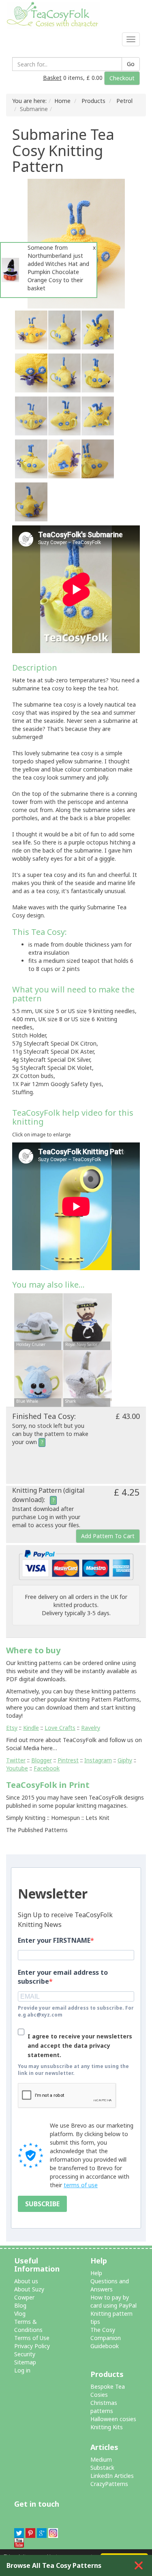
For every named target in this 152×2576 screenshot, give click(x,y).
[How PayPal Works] (76, 1564)
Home (62, 101)
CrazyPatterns (109, 2484)
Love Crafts (60, 1728)
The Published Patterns (37, 1830)
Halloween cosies (113, 2419)
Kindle (31, 1728)
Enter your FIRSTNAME (54, 1940)
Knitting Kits (107, 2427)
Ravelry (91, 1728)
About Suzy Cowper (29, 2293)
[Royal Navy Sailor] (88, 1323)
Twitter (16, 1760)
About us (26, 2281)
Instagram (98, 1760)
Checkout (122, 78)
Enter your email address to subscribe (63, 1977)
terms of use (81, 2185)
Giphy (125, 1760)
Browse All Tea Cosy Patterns (54, 2565)
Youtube (17, 1768)
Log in (22, 2370)
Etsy (12, 1728)
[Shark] (88, 1380)
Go (131, 64)
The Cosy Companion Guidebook (106, 2338)
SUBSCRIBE (42, 2204)
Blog (20, 2305)
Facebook (47, 1768)
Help (96, 2273)
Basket (52, 78)
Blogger (42, 1760)
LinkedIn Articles (112, 2476)
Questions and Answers (110, 2285)
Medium (101, 2459)
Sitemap (25, 2362)
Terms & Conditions (28, 2326)
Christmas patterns (104, 2407)
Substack (102, 2468)
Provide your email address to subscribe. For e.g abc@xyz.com (76, 2011)
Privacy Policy (32, 2346)
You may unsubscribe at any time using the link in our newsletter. (73, 2070)
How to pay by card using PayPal (113, 2301)
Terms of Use (32, 2338)
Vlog (20, 2313)
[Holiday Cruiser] (39, 1323)
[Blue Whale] (39, 1380)
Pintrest (68, 1760)
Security (25, 2354)
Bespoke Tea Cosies (108, 2391)
